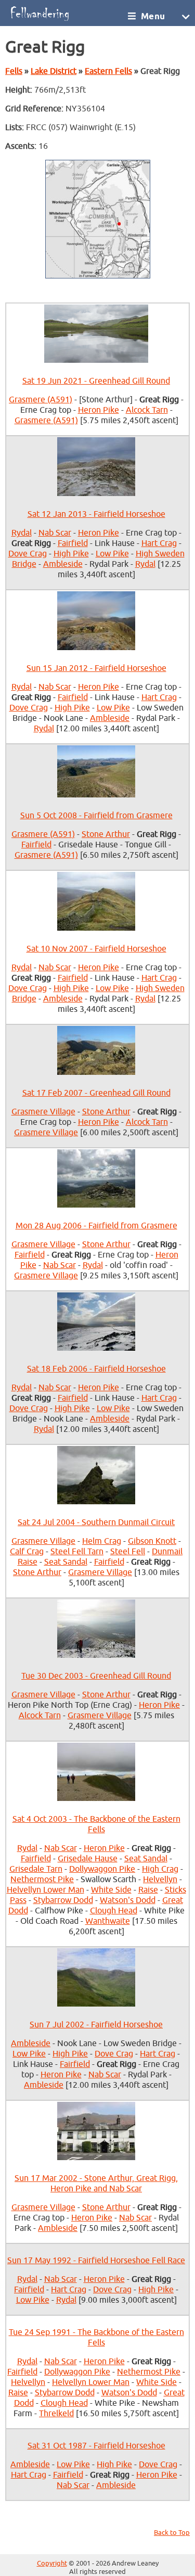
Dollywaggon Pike (102, 1869)
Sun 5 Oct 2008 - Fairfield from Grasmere (96, 816)
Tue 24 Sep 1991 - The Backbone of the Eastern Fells (96, 2338)
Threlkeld (56, 2414)
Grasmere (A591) (41, 400)
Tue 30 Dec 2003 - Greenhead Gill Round (96, 1676)
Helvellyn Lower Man (45, 1890)
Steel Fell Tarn (77, 1552)
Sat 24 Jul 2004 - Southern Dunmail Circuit (96, 1522)
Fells (14, 71)
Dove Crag (28, 554)
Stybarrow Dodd (63, 1900)
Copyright (52, 2564)
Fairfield (73, 543)
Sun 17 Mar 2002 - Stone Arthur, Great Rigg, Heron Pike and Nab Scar (96, 2184)
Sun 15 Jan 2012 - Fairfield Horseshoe (96, 668)
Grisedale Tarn (36, 1869)
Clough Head (114, 1911)
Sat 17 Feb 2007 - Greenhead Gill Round (96, 1093)
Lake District (54, 71)
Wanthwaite (108, 1921)
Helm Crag (102, 1541)
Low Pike (112, 554)
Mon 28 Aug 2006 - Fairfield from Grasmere (96, 1226)
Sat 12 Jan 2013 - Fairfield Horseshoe (96, 514)
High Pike (71, 554)
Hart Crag (159, 543)
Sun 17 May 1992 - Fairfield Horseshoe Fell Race (96, 2261)
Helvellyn (160, 1880)
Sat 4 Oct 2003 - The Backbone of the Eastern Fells (96, 1824)
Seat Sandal (66, 1562)
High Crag (160, 1869)
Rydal (22, 533)
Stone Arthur (106, 834)
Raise (148, 1890)
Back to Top (172, 2533)
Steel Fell (128, 1552)
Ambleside (63, 564)
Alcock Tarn (147, 410)
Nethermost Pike (42, 1880)
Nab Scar (55, 533)
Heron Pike (99, 410)
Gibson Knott (152, 1541)
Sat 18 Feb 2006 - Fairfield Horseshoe (96, 1369)
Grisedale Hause (88, 1859)
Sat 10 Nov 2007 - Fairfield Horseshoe (96, 949)
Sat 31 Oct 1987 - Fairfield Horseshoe (96, 2446)
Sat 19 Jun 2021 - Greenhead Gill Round (96, 381)
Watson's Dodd (128, 1900)
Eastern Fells (108, 71)
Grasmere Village (43, 1112)
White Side (111, 1890)
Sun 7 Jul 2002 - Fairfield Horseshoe (96, 2025)
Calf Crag (27, 1552)
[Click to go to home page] (66, 13)
